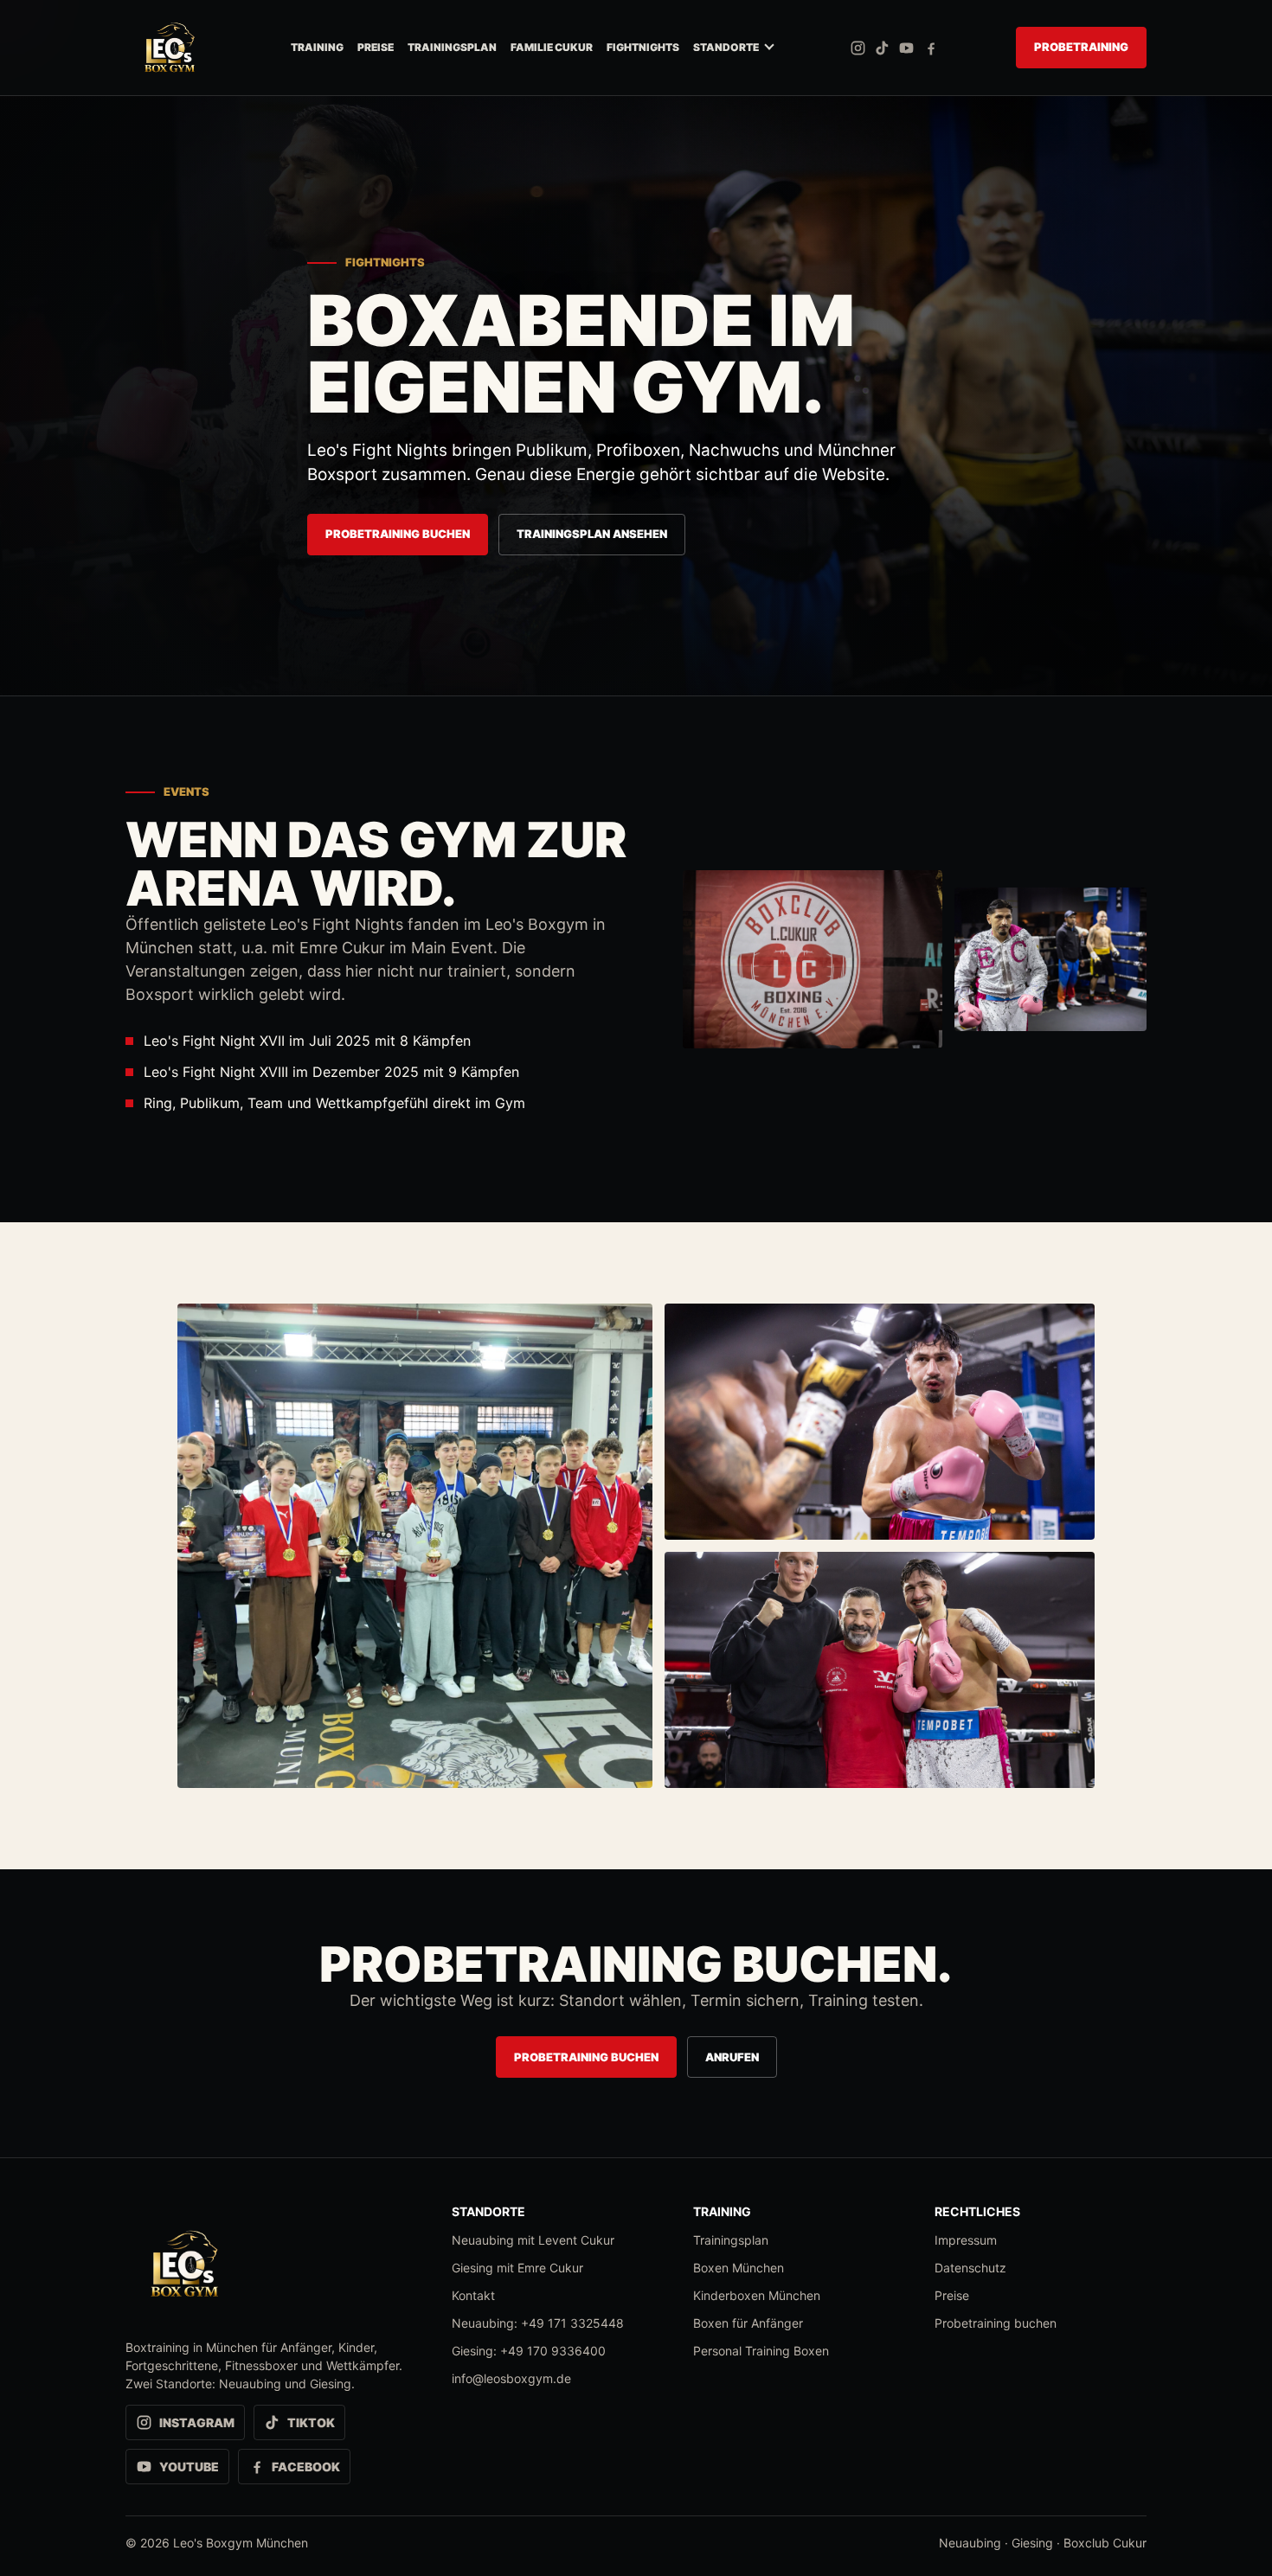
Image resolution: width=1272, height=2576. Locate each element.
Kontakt (473, 2295)
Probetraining (1081, 47)
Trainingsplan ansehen (592, 534)
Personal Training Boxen (761, 2351)
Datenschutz (970, 2268)
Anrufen (732, 2057)
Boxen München (739, 2268)
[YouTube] (906, 48)
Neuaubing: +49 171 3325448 (538, 2323)
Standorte (726, 47)
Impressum (966, 2240)
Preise (376, 47)
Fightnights (643, 47)
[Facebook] (931, 48)
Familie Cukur (552, 47)
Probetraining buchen (398, 534)
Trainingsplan (452, 47)
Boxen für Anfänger (748, 2323)
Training (317, 47)
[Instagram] (858, 48)
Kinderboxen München (757, 2295)
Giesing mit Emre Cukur (517, 2268)
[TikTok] (882, 48)
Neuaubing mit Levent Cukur (533, 2240)
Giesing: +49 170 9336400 (529, 2351)
